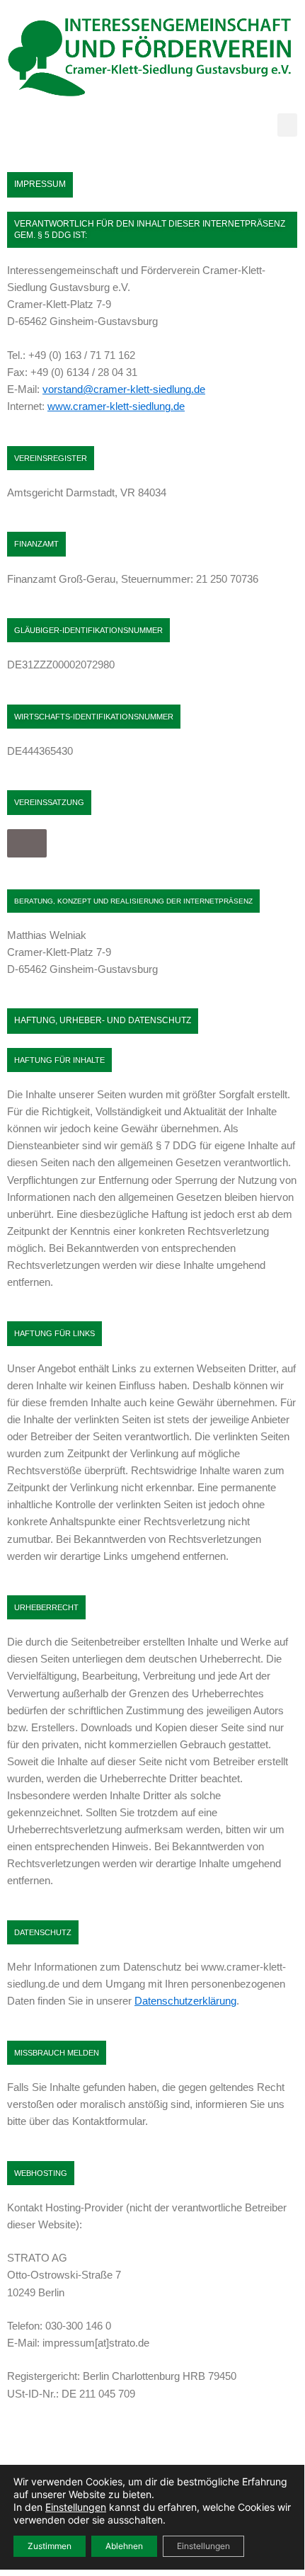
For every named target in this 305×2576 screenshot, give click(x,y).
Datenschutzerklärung (185, 2001)
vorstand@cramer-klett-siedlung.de (124, 389)
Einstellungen (76, 2507)
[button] (287, 125)
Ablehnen (124, 2546)
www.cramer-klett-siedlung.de (116, 406)
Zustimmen (50, 2546)
